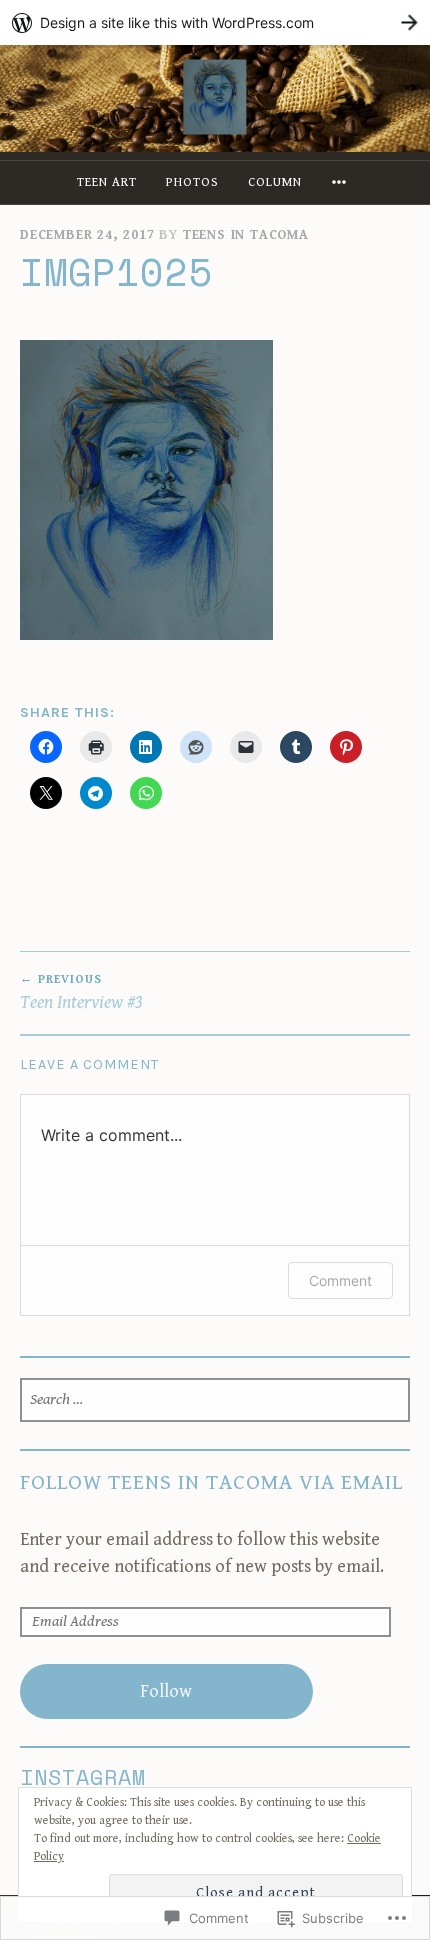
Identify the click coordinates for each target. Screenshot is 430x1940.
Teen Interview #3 (81, 993)
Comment (340, 1280)
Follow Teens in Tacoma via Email (211, 1482)
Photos (192, 182)
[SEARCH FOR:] (215, 1399)
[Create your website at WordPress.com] (215, 22)
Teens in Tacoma (246, 235)
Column (275, 182)
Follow (166, 1691)
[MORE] (342, 182)
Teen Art (107, 182)
